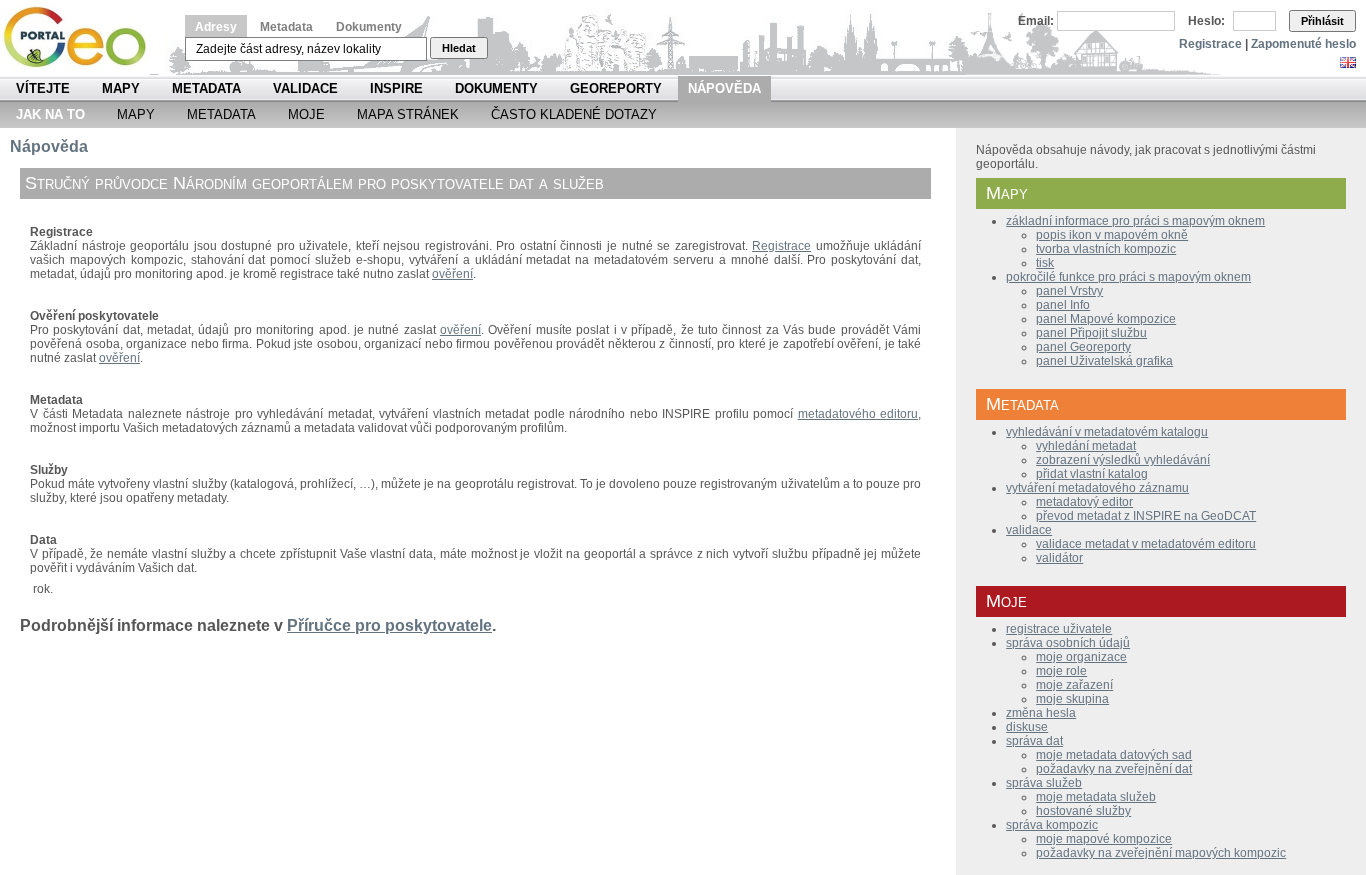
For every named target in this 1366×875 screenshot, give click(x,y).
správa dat (1034, 741)
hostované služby (1083, 811)
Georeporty (616, 88)
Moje (306, 114)
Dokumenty (369, 27)
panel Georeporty (1083, 347)
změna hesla (1041, 713)
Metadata (286, 27)
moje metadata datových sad (1114, 755)
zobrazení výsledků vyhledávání (1123, 460)
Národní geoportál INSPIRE (82, 37)
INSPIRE (396, 88)
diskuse (1027, 727)
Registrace (1210, 44)
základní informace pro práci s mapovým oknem (1135, 221)
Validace (305, 88)
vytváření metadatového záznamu (1097, 488)
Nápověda (724, 88)
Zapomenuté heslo (1303, 44)
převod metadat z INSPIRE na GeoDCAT (1146, 516)
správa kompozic (1052, 825)
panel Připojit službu (1091, 333)
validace (1029, 530)
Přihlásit (1322, 21)
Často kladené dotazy (574, 114)
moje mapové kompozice (1104, 839)
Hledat (459, 48)
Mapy (121, 88)
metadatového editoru (858, 414)
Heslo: (1206, 21)
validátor (1059, 558)
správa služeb (1044, 783)
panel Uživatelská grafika (1104, 361)
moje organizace (1081, 657)
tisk (1045, 263)
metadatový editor (1084, 502)
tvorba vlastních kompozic (1106, 249)
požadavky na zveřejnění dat (1114, 769)
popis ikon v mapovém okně (1112, 235)
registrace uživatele (1059, 629)
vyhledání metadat (1086, 446)
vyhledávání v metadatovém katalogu (1107, 432)
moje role (1061, 671)
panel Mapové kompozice (1106, 319)
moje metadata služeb (1096, 797)
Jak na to (50, 114)
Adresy (216, 27)
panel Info (1063, 305)
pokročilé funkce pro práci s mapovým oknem (1128, 277)
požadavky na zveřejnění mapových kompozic (1161, 853)
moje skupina (1072, 699)
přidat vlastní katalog (1092, 474)
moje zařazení (1074, 685)
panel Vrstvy (1069, 291)
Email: (1036, 21)
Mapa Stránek (408, 114)
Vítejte (43, 88)
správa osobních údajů (1068, 643)
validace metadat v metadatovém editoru (1146, 544)
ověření (452, 274)
